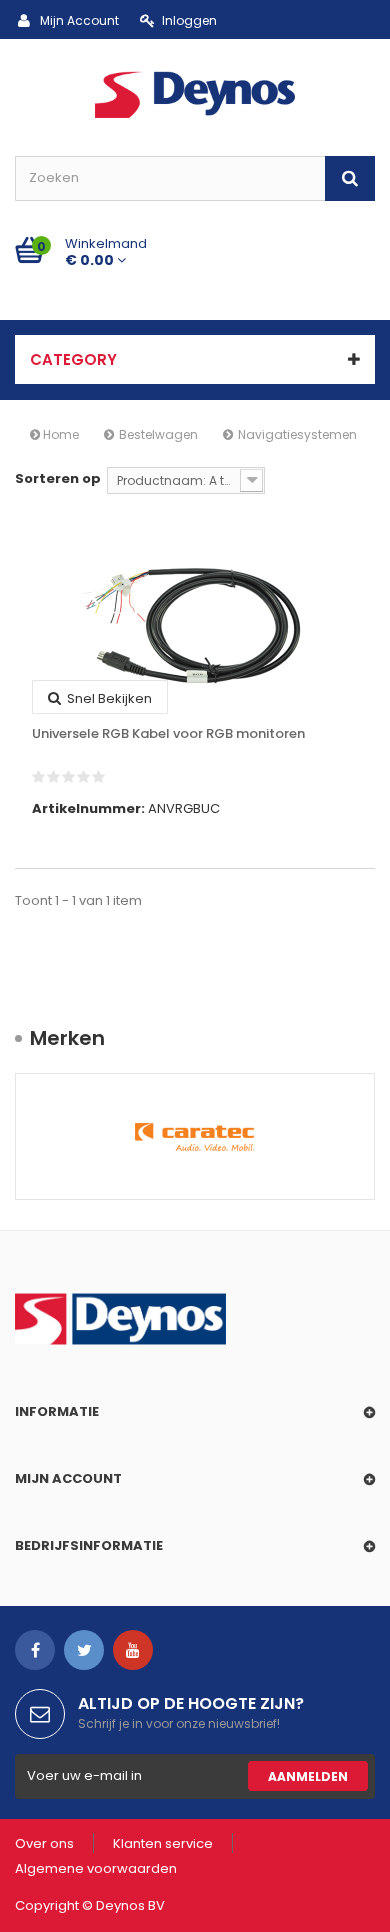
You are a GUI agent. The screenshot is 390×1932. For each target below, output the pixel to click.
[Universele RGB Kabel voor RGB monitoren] (195, 625)
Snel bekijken (108, 698)
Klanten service (163, 1843)
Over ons (44, 1843)
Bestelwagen (158, 434)
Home (59, 434)
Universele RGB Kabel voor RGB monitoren (168, 734)
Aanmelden (308, 1776)
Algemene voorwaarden (96, 1868)
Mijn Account (79, 20)
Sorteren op (58, 478)
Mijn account (68, 1478)
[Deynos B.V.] (195, 93)
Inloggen (189, 20)
